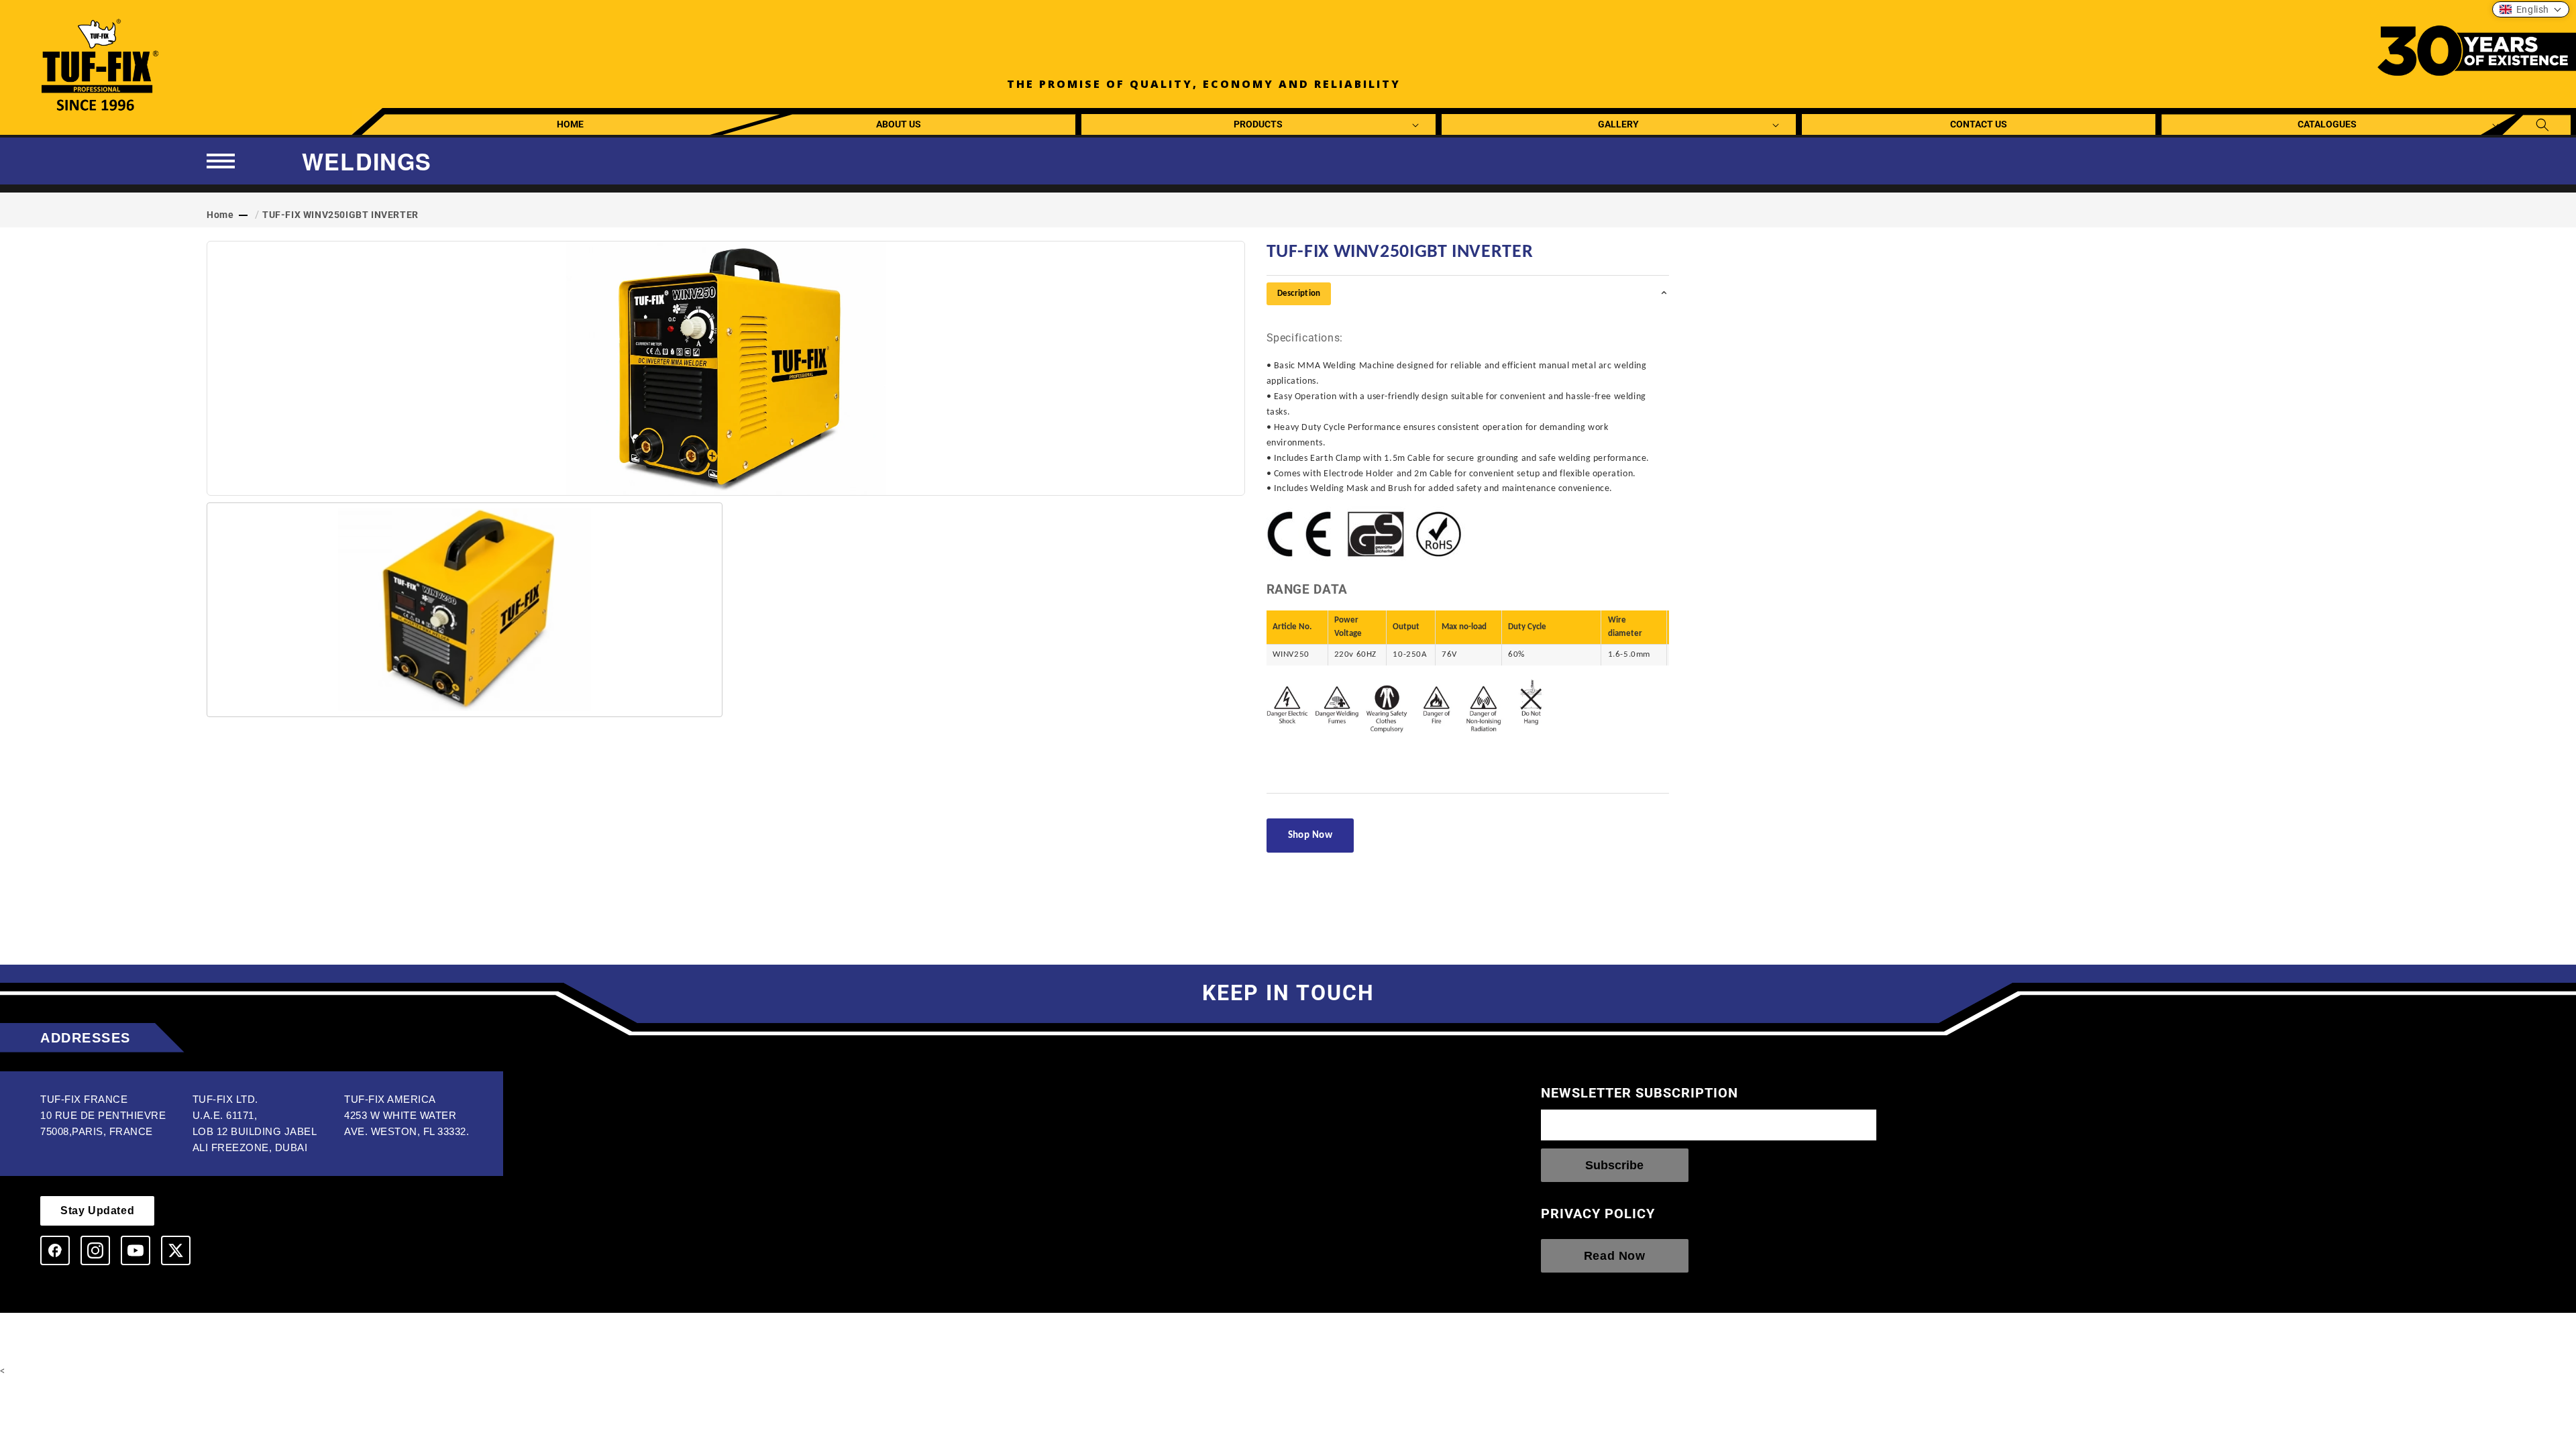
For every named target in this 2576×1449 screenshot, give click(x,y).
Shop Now (1310, 836)
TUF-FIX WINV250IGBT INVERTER (340, 215)
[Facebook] (55, 1250)
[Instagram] (95, 1250)
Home (220, 215)
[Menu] (221, 161)
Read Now (1615, 1256)
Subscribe (1614, 1165)
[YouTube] (136, 1250)
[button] (1259, 124)
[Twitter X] (176, 1250)
